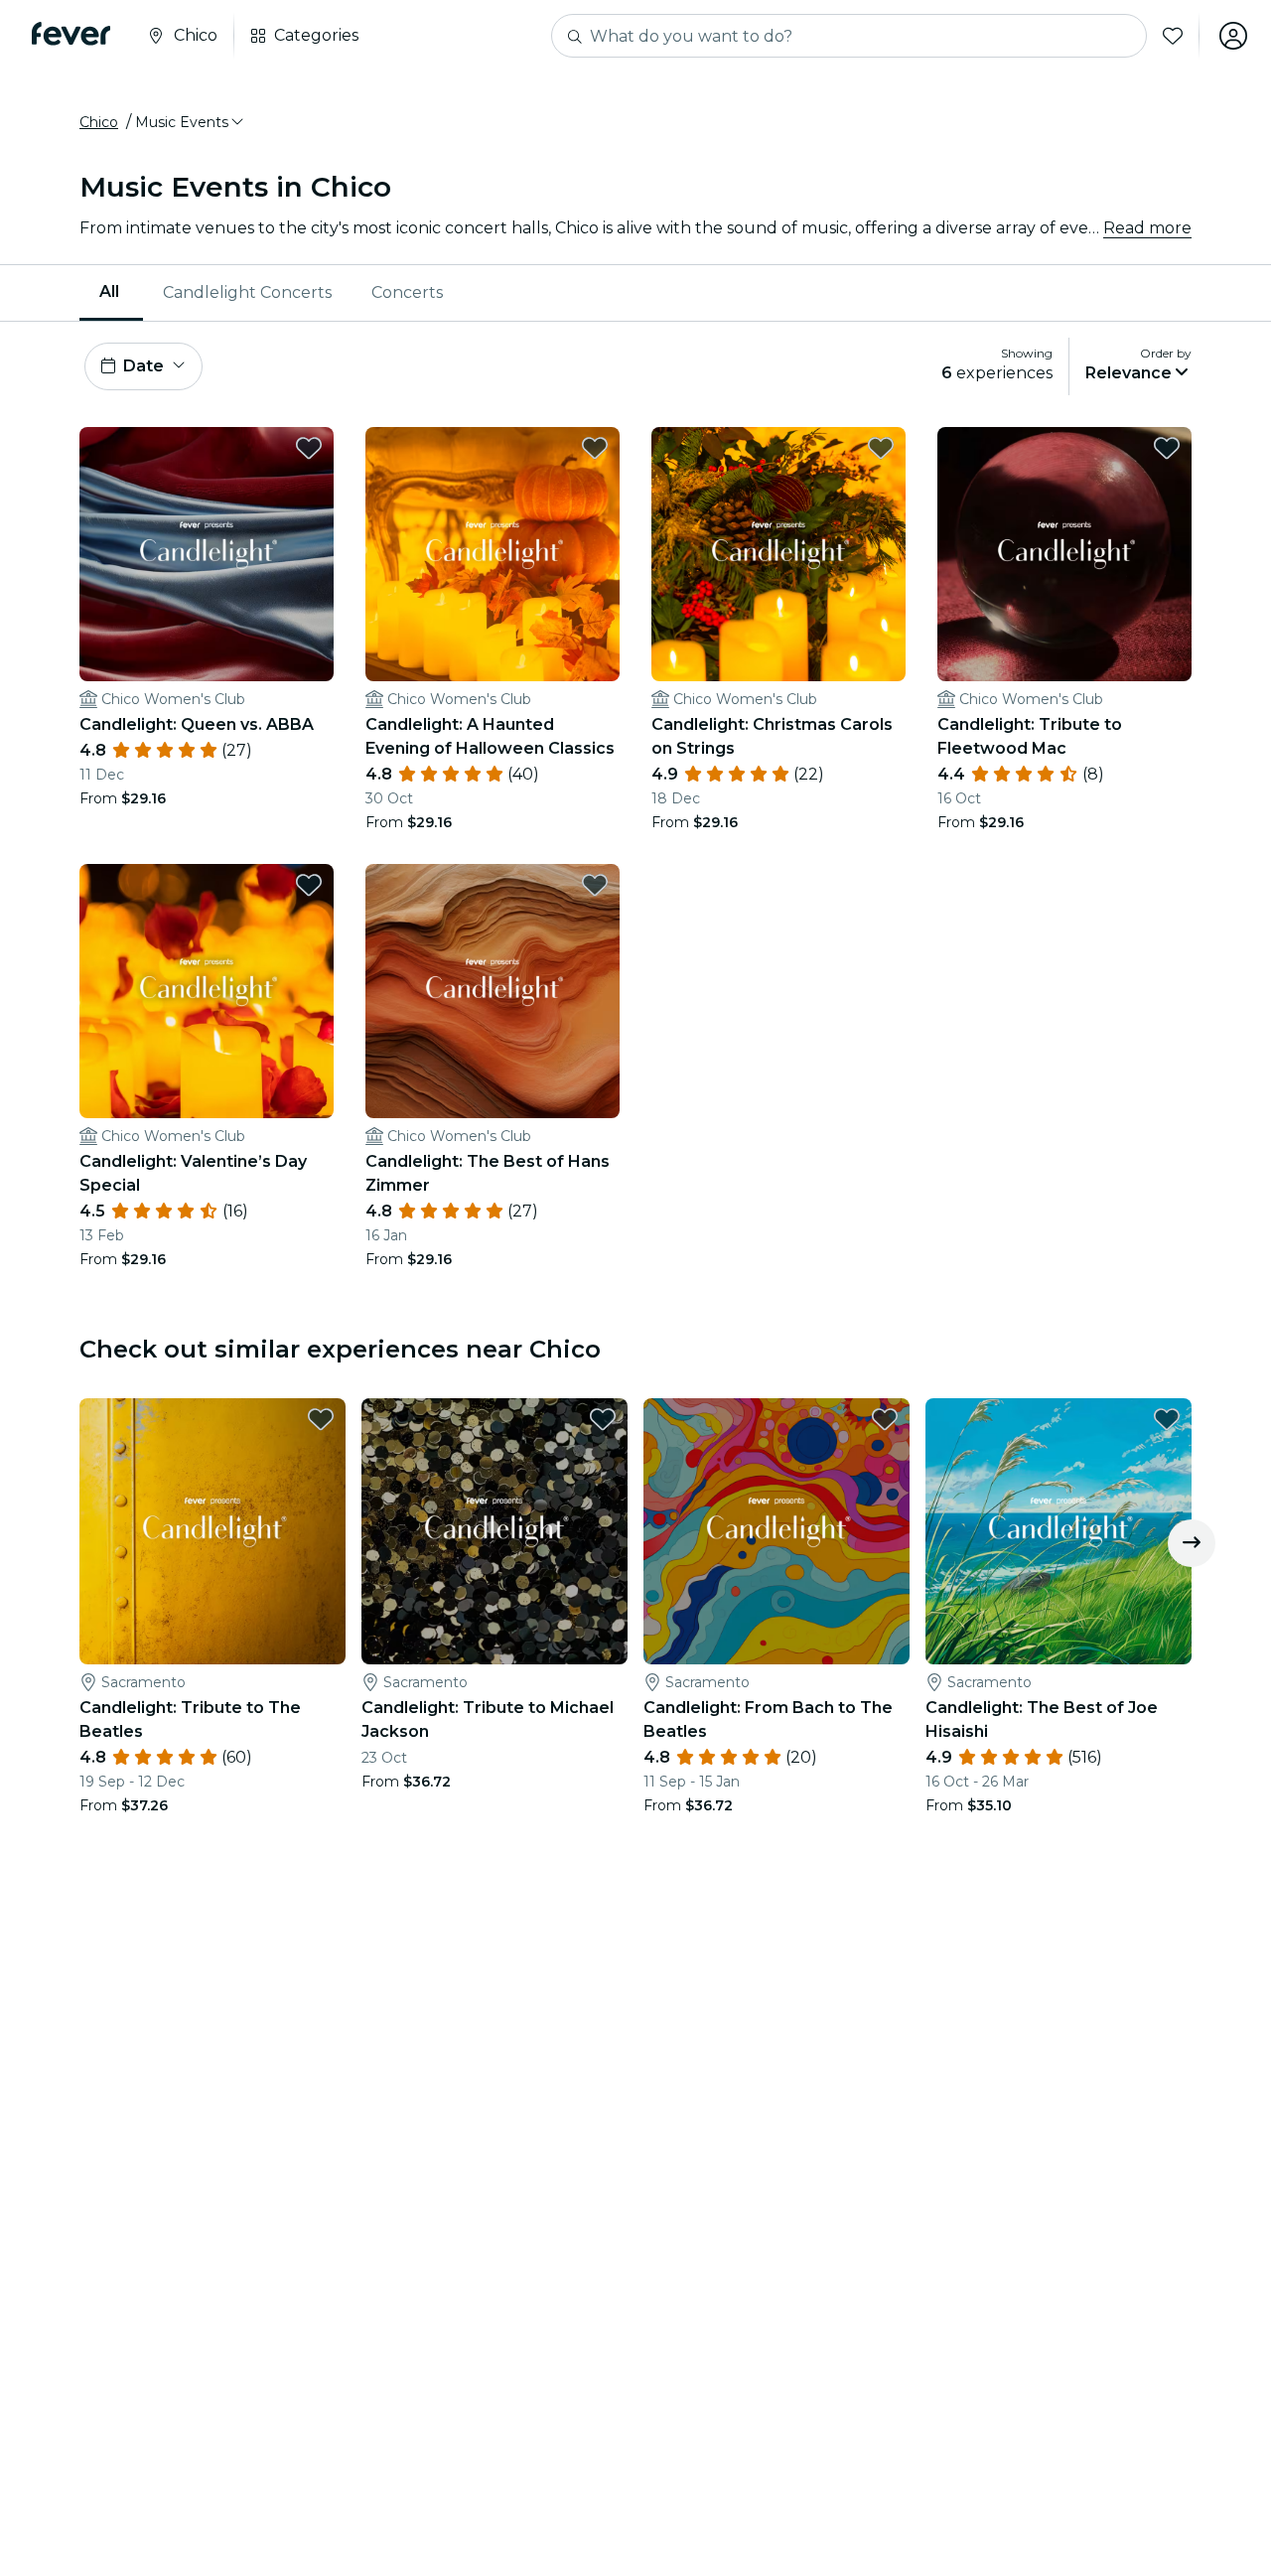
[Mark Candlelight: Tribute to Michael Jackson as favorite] (603, 1419)
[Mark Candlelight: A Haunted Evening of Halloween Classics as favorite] (595, 448)
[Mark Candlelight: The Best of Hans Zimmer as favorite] (595, 885)
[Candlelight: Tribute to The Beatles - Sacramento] (212, 1531)
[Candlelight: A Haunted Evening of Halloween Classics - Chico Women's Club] (493, 554)
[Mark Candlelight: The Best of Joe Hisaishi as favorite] (1167, 1419)
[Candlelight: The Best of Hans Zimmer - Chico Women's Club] (493, 991)
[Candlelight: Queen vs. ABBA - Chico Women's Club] (207, 554)
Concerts (407, 292)
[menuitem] (111, 293)
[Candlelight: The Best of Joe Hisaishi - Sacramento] (1059, 1531)
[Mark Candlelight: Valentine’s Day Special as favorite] (309, 885)
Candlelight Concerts (247, 292)
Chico (99, 122)
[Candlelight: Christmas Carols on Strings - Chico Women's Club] (778, 554)
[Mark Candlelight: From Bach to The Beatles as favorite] (885, 1419)
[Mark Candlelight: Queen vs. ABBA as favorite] (309, 448)
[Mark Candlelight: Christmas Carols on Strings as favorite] (881, 448)
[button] (191, 122)
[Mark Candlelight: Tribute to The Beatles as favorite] (321, 1419)
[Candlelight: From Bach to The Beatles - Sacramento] (777, 1531)
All (109, 291)
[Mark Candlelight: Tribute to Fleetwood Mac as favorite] (1167, 448)
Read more (1147, 228)
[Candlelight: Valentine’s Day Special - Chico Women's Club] (207, 991)
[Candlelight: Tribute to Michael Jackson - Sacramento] (494, 1531)
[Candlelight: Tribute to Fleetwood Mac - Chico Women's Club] (1064, 554)
